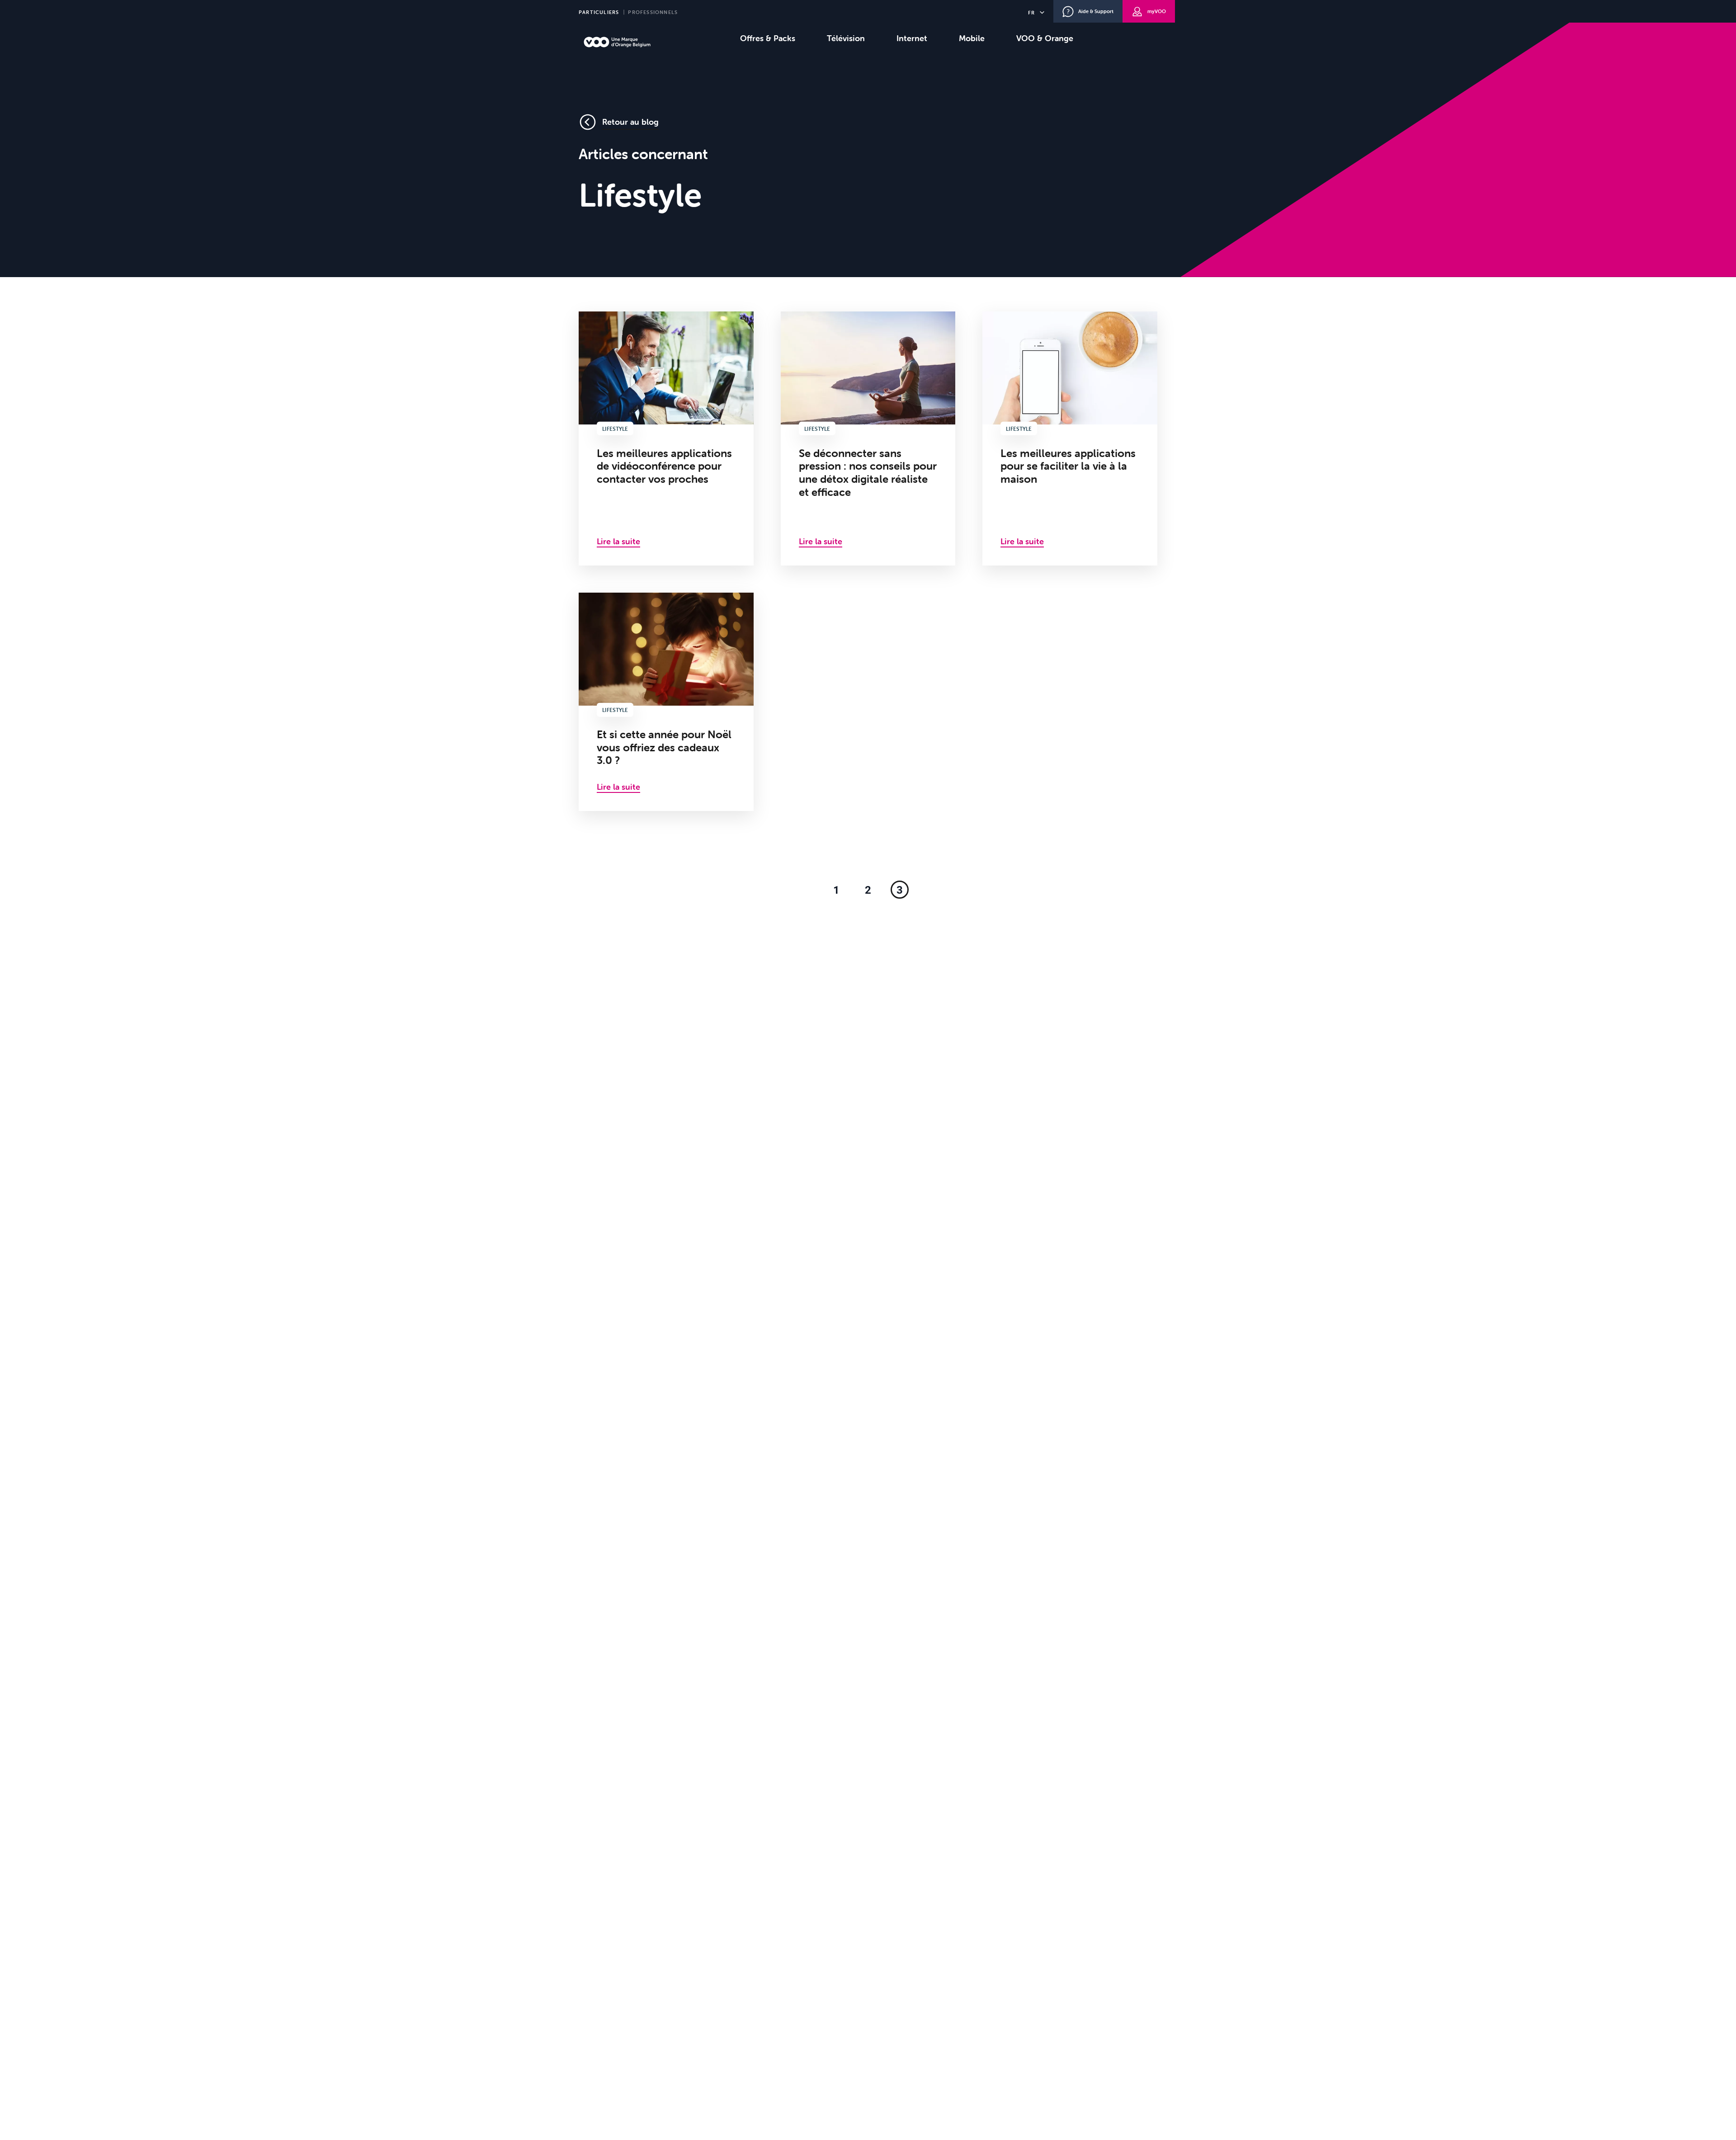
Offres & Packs (768, 38)
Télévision (846, 38)
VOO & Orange (1045, 38)
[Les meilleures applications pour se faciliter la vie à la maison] (1070, 438)
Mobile (972, 38)
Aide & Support (1096, 11)
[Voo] (617, 42)
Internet (912, 38)
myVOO (1157, 11)
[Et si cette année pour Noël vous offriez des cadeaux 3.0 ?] (666, 702)
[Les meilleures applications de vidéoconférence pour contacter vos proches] (666, 438)
